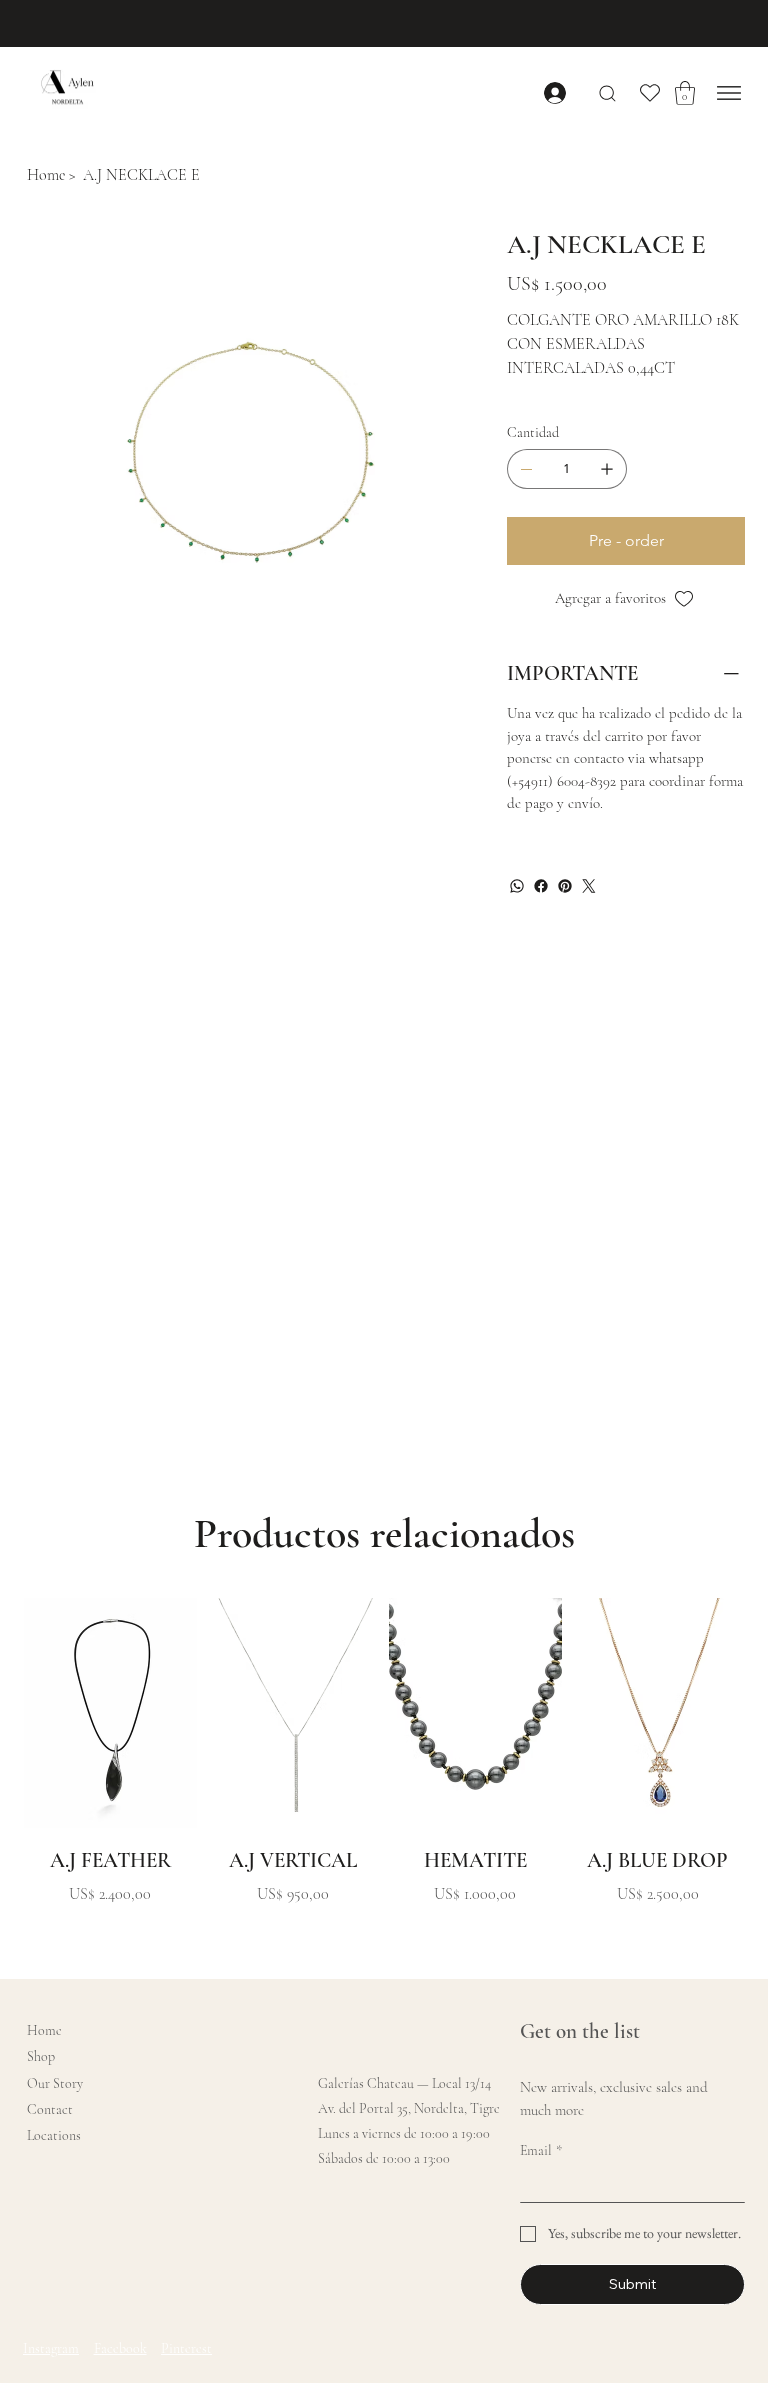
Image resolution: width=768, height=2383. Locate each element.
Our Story (55, 2083)
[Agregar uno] (607, 469)
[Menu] (729, 93)
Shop (41, 2056)
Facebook (120, 2348)
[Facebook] (541, 886)
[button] (685, 93)
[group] (384, 1768)
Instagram (51, 2348)
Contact (50, 2109)
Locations (54, 2135)
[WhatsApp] (517, 886)
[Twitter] (589, 886)
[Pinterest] (565, 886)
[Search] (607, 93)
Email (541, 2150)
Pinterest (186, 2348)
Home (44, 2030)
